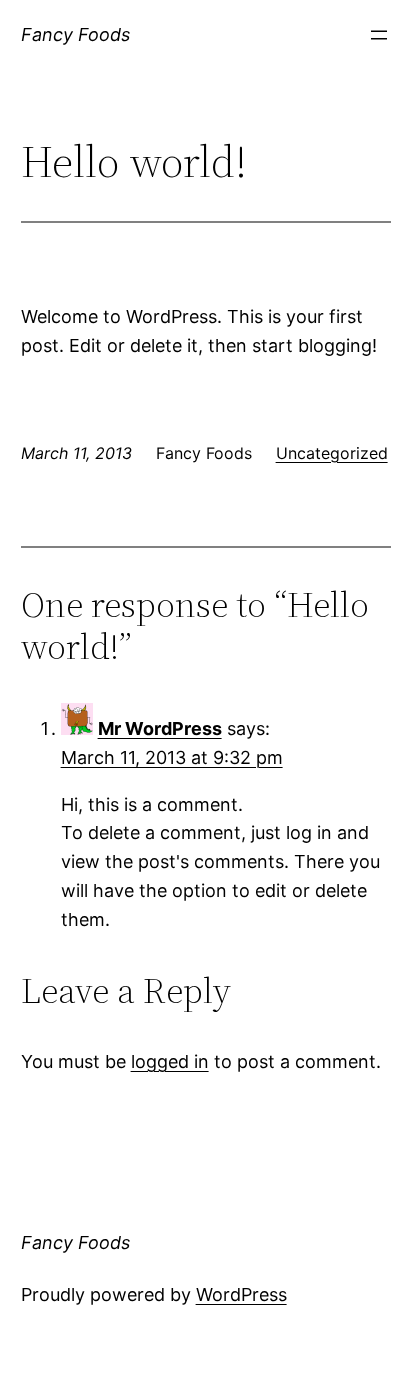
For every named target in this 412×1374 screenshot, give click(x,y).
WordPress (241, 1294)
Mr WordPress (160, 728)
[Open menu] (379, 35)
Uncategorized (332, 453)
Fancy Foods (75, 34)
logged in (170, 1061)
